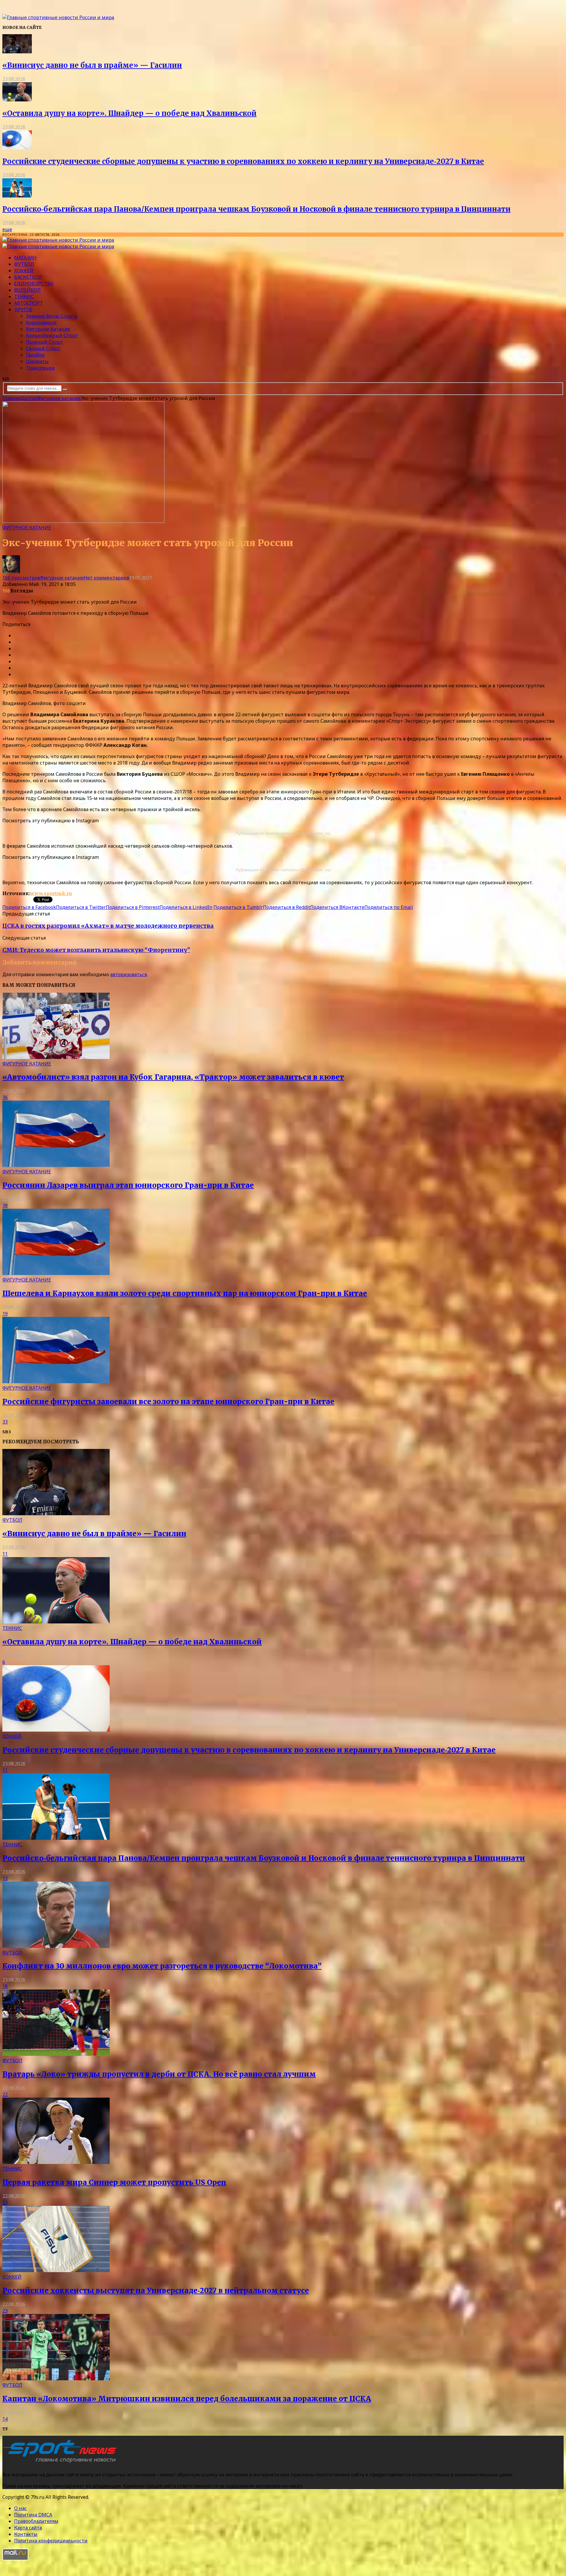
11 (5, 1554)
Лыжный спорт (45, 342)
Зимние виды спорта (52, 316)
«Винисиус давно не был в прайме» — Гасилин (92, 65)
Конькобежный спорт (52, 335)
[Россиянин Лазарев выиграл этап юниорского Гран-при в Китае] (56, 1165)
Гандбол (35, 355)
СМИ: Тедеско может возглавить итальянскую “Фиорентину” (96, 950)
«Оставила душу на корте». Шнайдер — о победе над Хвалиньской (129, 113)
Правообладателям (36, 2521)
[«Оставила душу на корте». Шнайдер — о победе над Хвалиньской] (17, 100)
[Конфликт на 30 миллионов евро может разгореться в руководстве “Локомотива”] (56, 1946)
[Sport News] (58, 17)
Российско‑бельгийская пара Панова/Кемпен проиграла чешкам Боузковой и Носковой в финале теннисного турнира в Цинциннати (256, 209)
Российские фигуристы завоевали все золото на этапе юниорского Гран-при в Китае (168, 1402)
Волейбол (27, 290)
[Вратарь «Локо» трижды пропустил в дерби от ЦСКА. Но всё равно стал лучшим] (56, 2054)
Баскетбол (28, 277)
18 (5, 1986)
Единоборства (34, 284)
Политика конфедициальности (51, 2541)
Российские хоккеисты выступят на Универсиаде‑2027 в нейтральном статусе (156, 2291)
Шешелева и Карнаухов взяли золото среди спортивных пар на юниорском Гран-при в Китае (185, 1293)
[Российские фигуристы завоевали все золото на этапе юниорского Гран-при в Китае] (56, 1381)
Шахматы (37, 361)
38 (5, 1205)
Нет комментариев (106, 578)
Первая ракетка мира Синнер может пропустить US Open (114, 2182)
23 (5, 2203)
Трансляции (40, 368)
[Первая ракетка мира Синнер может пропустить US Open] (56, 2162)
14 (5, 2419)
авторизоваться (129, 974)
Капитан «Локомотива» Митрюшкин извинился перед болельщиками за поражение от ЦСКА (187, 2399)
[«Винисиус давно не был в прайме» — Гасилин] (17, 52)
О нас (20, 2508)
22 (5, 2094)
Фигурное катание (48, 329)
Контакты (26, 2534)
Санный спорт (43, 348)
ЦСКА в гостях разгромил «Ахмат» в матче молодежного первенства (108, 926)
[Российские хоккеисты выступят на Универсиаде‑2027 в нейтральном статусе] (56, 2270)
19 (5, 1314)
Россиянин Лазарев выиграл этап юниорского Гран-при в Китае (128, 1185)
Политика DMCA (33, 2515)
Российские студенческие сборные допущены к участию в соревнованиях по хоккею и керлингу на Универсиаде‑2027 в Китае (243, 161)
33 (5, 1422)
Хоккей (24, 271)
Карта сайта (28, 2528)
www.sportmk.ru (51, 893)
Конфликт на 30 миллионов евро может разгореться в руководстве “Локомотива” (162, 1966)
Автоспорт (29, 303)
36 (5, 1097)
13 (5, 1878)
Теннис (24, 297)
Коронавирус (41, 322)
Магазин (25, 258)
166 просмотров (21, 578)
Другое (23, 309)
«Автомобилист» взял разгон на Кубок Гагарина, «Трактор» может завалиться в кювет (173, 1077)
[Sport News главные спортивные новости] (61, 2463)
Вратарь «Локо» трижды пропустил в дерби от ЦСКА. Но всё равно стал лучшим (159, 2074)
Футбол (24, 264)
